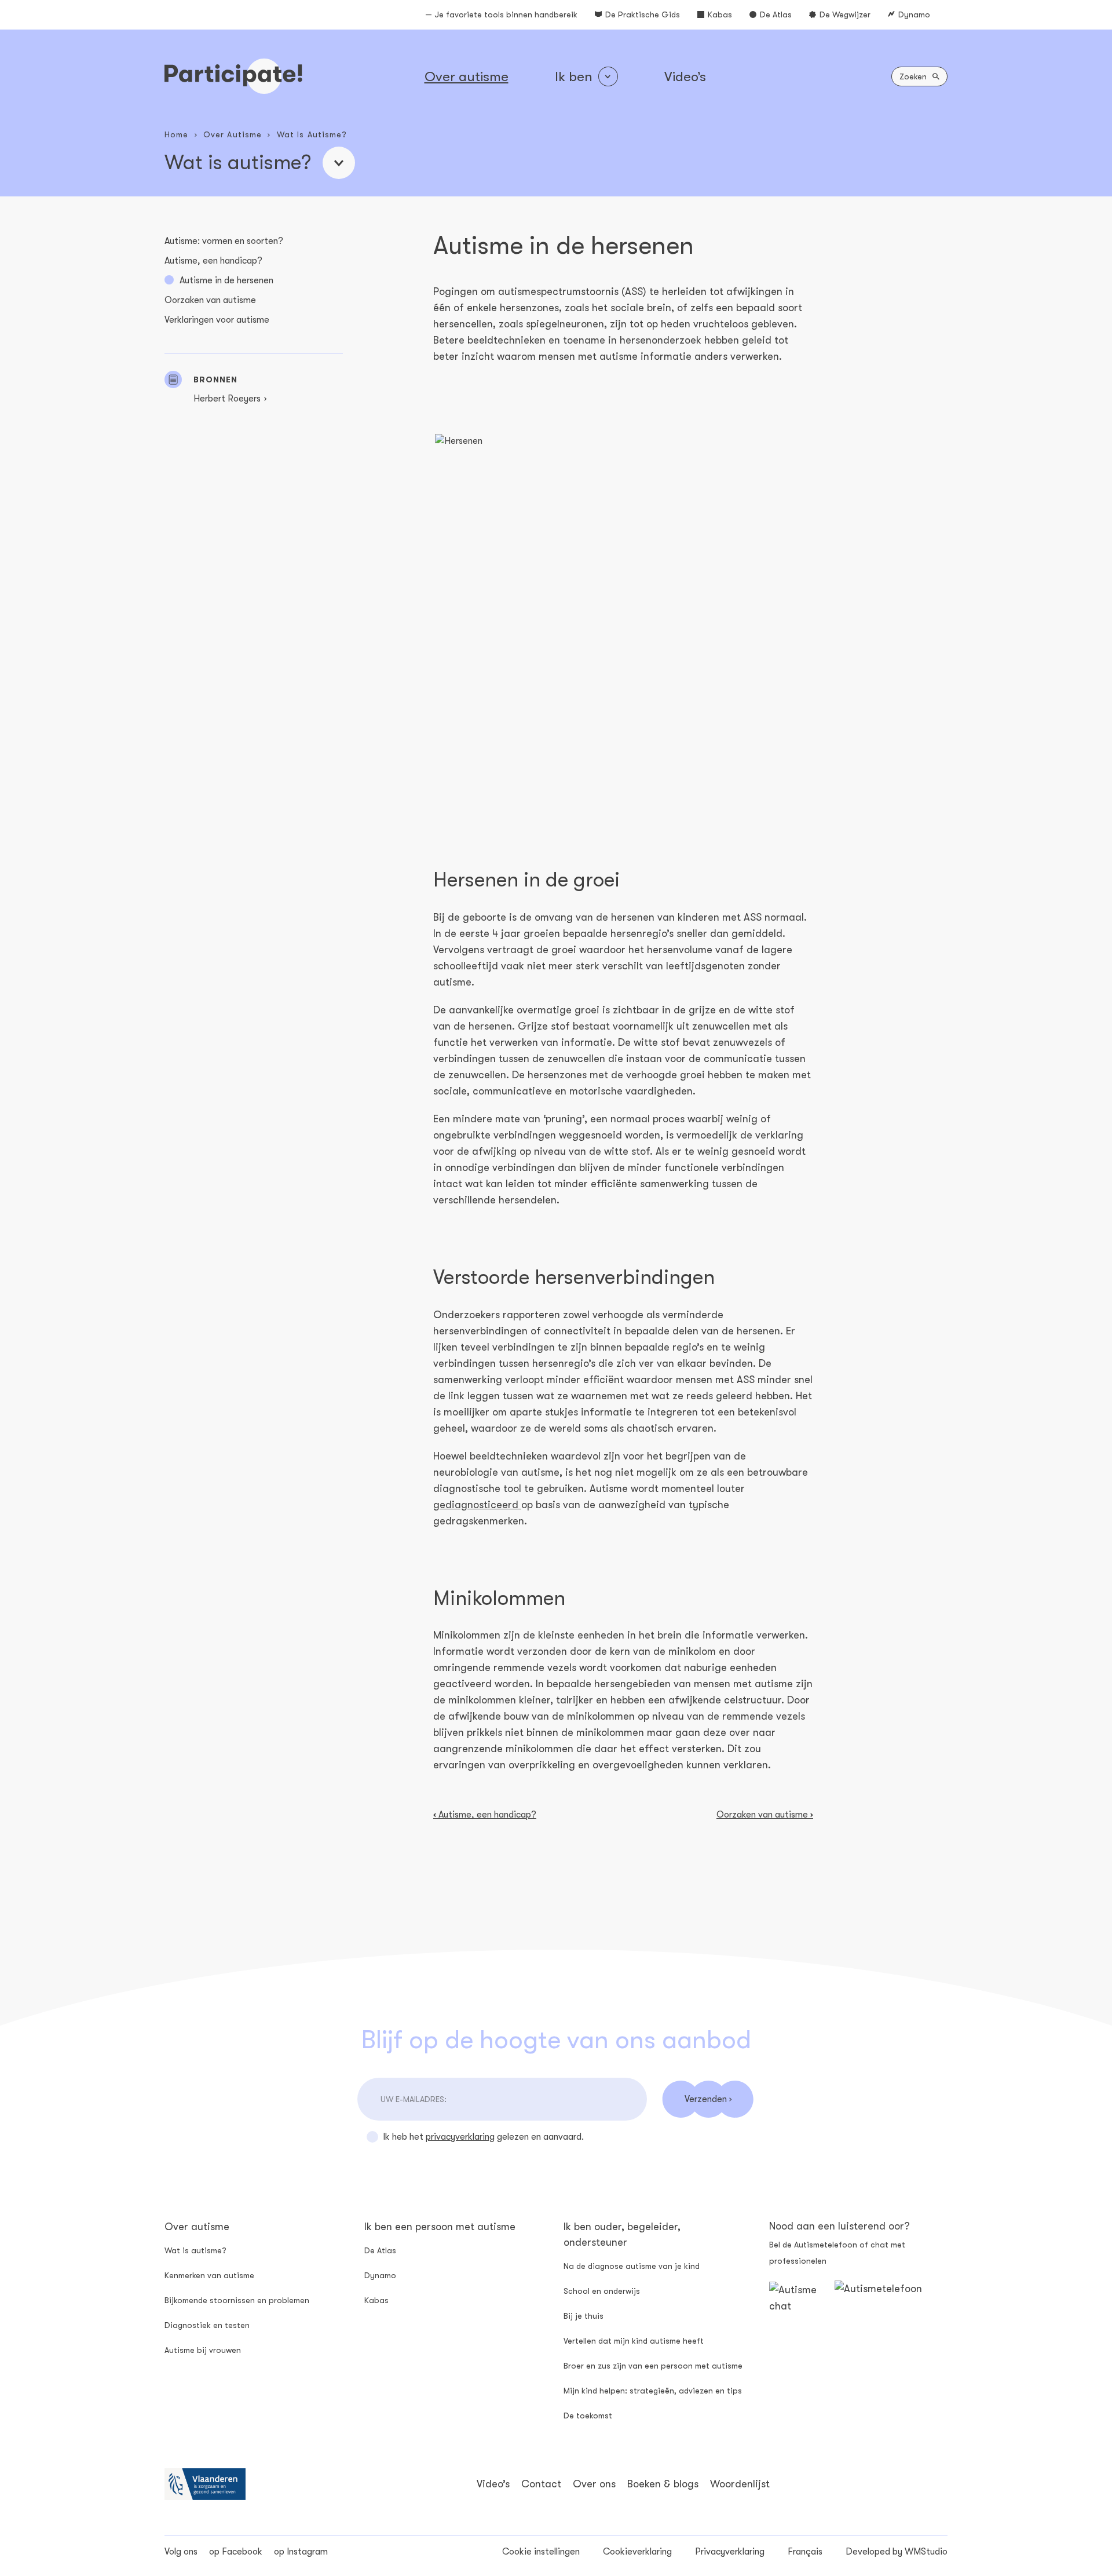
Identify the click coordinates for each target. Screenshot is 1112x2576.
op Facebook (236, 2552)
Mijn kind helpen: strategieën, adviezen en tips (653, 2391)
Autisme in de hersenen (226, 280)
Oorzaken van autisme (210, 300)
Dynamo (914, 14)
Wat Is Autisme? (312, 134)
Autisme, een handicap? (213, 261)
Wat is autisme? (195, 2250)
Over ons (594, 2484)
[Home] (233, 76)
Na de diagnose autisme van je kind (632, 2266)
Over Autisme (233, 134)
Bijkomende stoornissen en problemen (237, 2300)
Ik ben (574, 76)
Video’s (685, 76)
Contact (541, 2484)
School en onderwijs (602, 2291)
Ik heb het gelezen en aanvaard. (483, 2137)
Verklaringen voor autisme (217, 320)
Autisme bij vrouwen (203, 2350)
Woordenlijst (740, 2484)
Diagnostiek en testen (207, 2325)
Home (176, 134)
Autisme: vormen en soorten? (224, 241)
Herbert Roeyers (227, 399)
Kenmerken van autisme (209, 2275)
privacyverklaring (460, 2137)
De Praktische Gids (643, 14)
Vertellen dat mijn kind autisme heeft (634, 2341)
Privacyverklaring (730, 2552)
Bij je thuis (584, 2316)
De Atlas (776, 14)
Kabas (720, 14)
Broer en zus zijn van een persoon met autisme (653, 2366)
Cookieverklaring (637, 2552)
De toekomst (588, 2416)
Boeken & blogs (663, 2484)
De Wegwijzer (845, 14)
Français (805, 2552)
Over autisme (467, 76)
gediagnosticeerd (477, 1505)
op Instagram (301, 2552)
